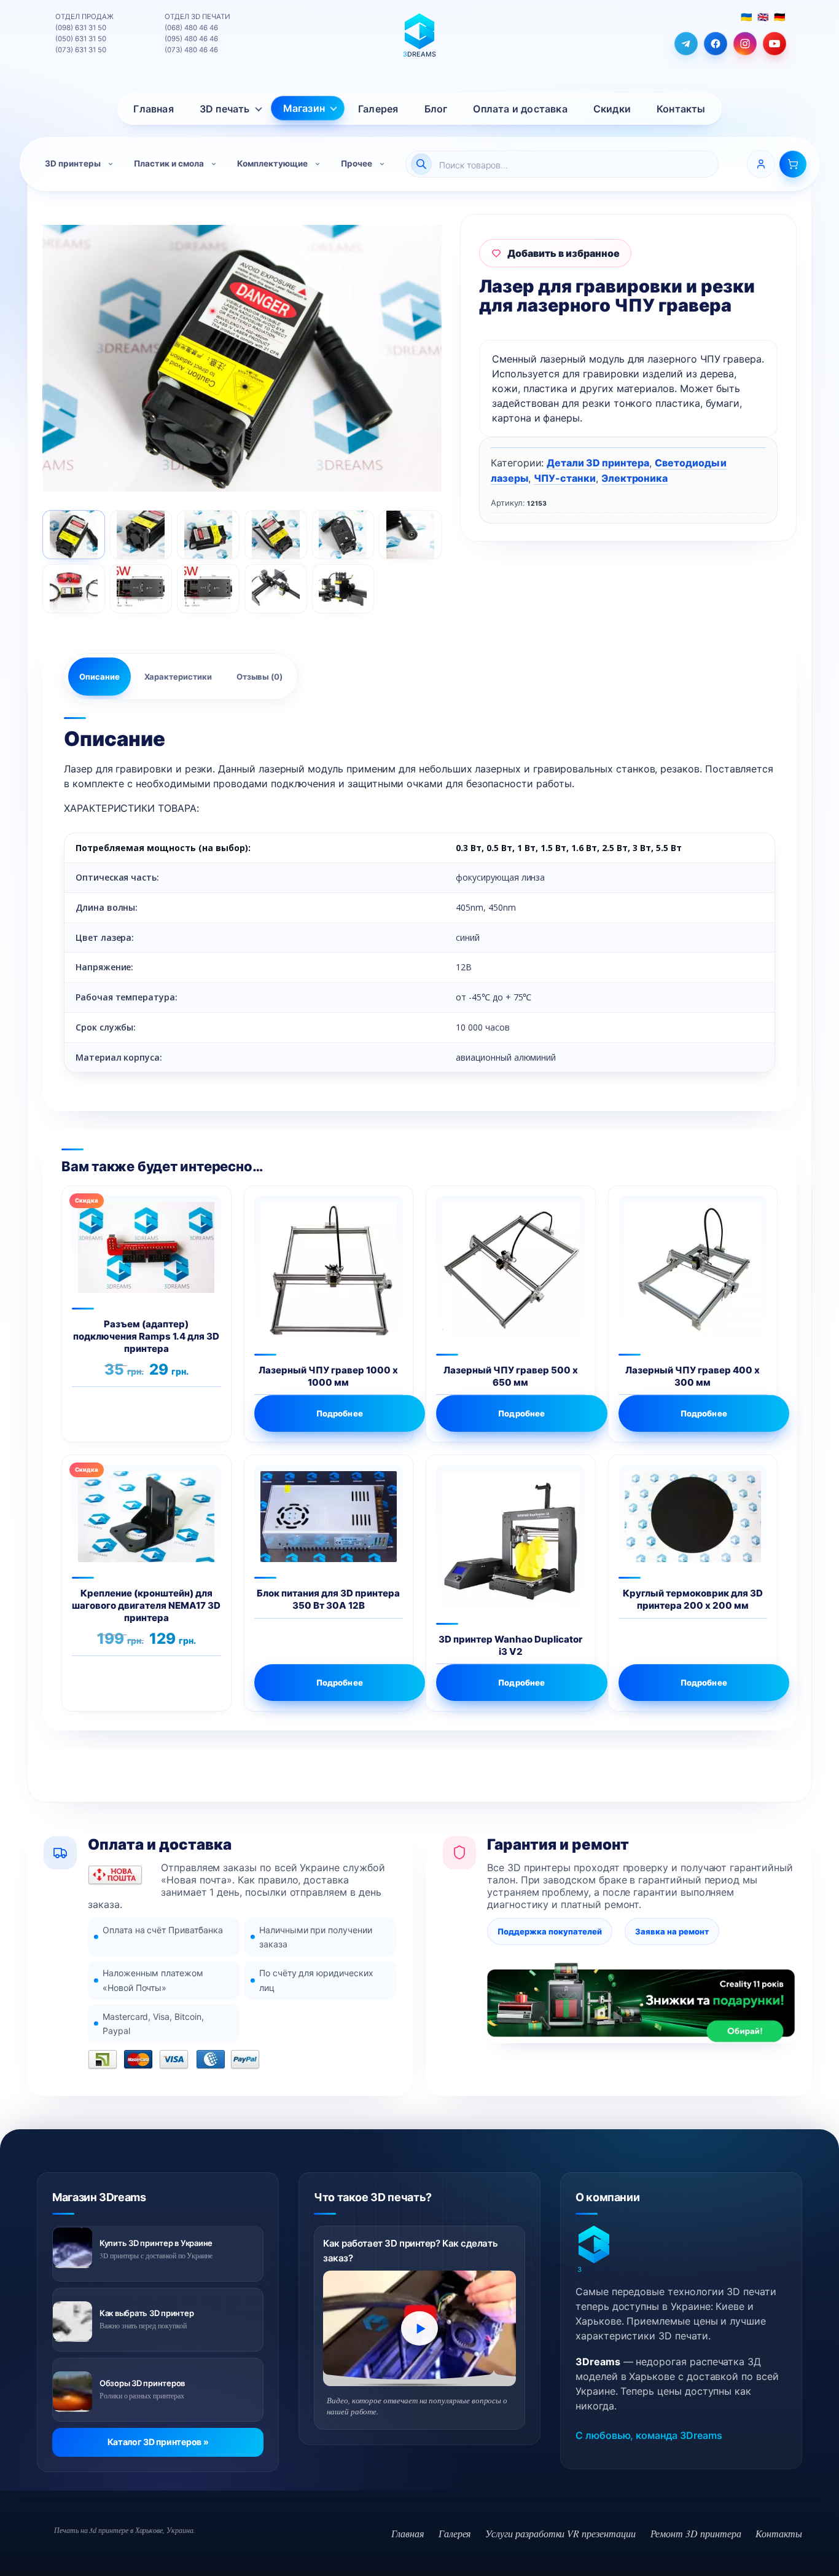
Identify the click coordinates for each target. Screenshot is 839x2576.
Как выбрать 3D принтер (146, 2313)
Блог (436, 109)
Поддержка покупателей (550, 1931)
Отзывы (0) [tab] (260, 677)
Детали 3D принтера (598, 463)
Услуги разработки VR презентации (560, 2533)
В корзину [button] (183, 1413)
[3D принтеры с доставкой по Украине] (72, 2248)
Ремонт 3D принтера (696, 2533)
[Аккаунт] (761, 164)
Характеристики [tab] (178, 677)
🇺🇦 (746, 17)
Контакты (681, 109)
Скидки (612, 109)
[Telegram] (686, 44)
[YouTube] (775, 44)
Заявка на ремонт (672, 1931)
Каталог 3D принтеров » (158, 2442)
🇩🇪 (779, 17)
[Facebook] (716, 44)
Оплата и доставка (520, 109)
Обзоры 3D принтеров (142, 2383)
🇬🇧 (763, 17)
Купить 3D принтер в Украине (156, 2243)
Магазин (304, 108)
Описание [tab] (100, 677)
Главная (153, 109)
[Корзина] (793, 164)
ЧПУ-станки (565, 478)
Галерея (378, 109)
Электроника (634, 478)
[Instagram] (745, 44)
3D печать (225, 109)
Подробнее (340, 1413)
